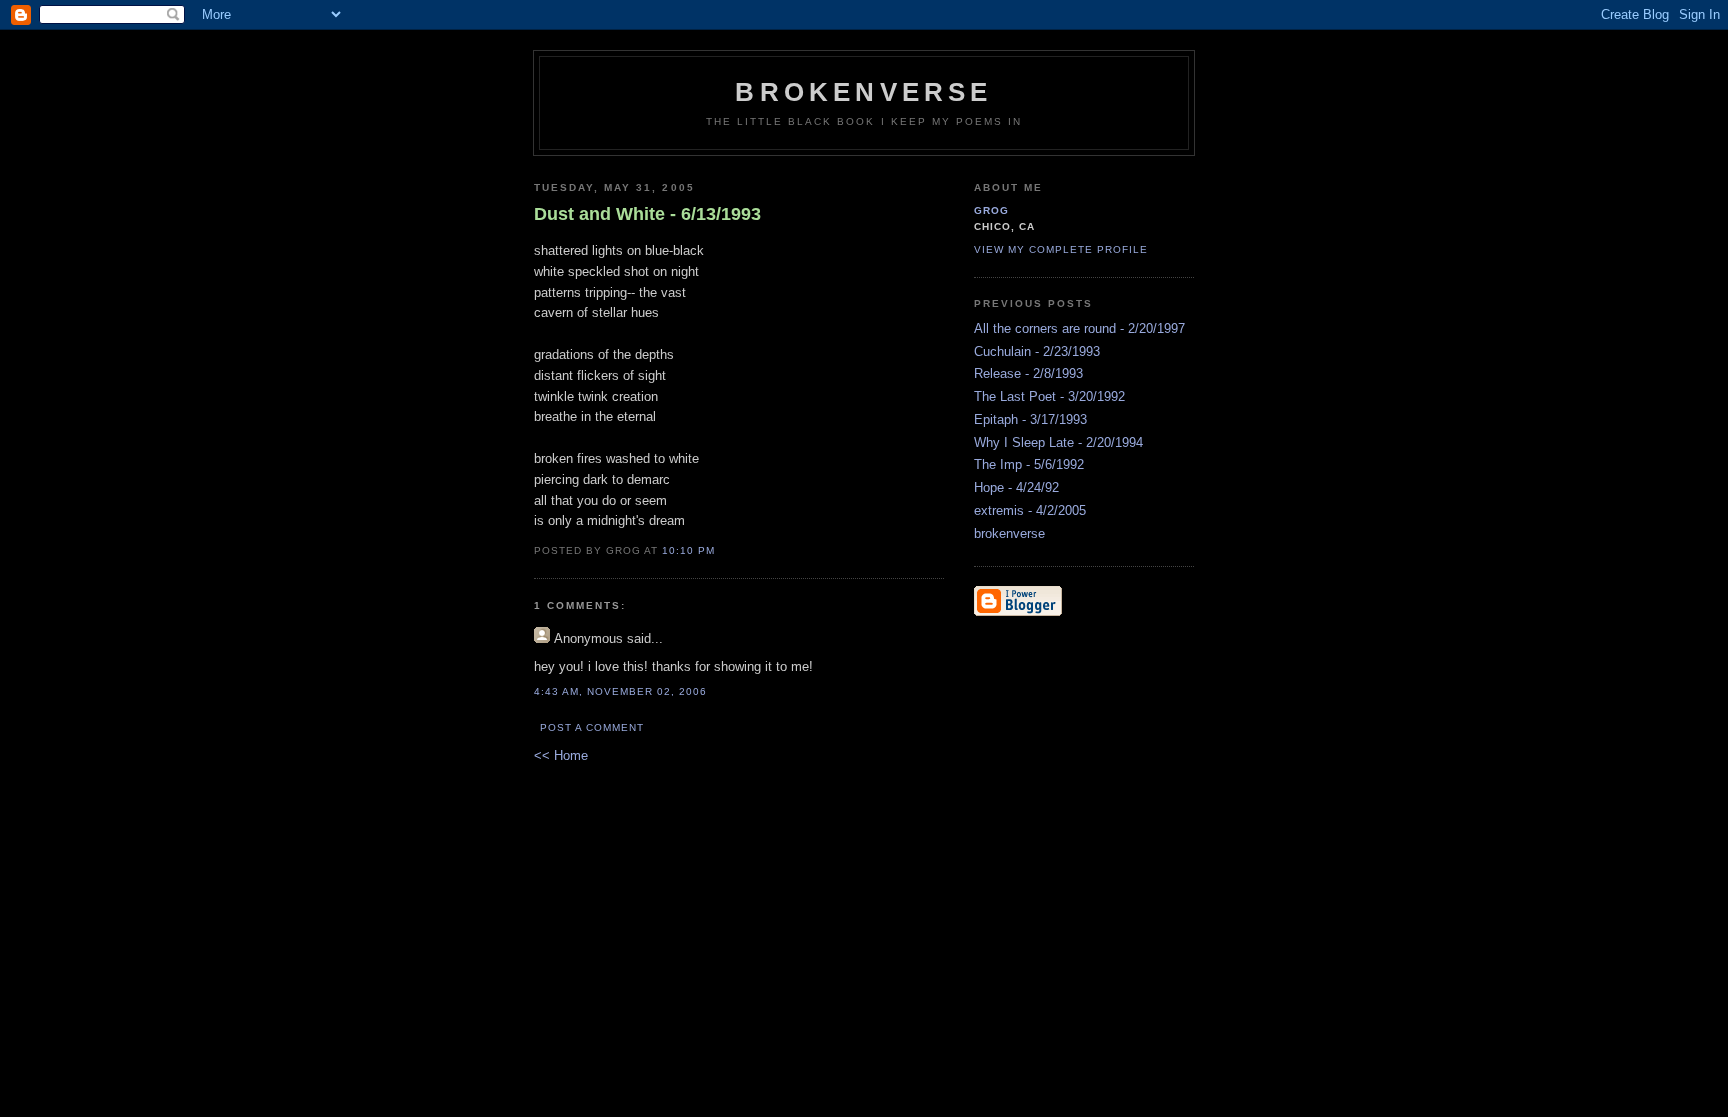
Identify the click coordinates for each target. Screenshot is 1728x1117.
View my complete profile (1061, 249)
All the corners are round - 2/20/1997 (1079, 328)
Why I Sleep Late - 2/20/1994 (1058, 442)
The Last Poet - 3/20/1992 (1049, 396)
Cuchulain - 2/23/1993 (1037, 351)
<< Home (561, 755)
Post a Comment (592, 727)
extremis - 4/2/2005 (1030, 510)
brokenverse (863, 92)
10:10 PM (688, 550)
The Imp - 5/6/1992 (1029, 464)
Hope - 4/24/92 (1016, 487)
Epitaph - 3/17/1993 (1030, 419)
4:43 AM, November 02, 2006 (620, 691)
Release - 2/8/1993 (1028, 373)
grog (991, 210)
